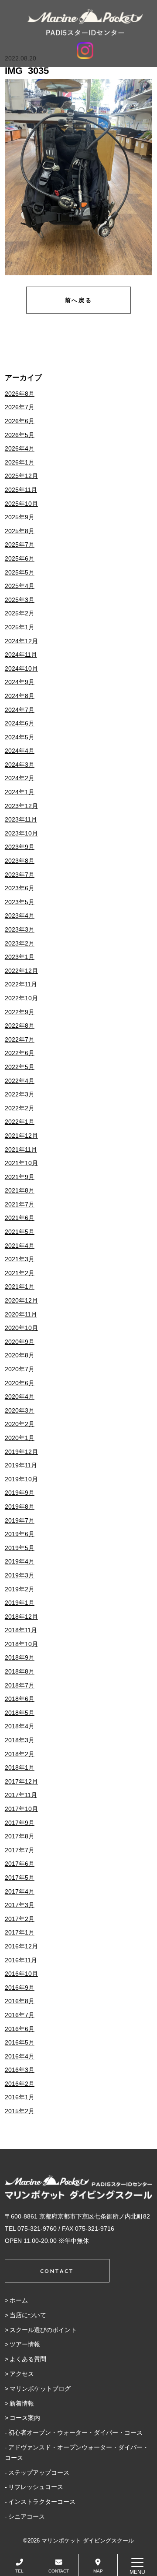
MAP (98, 2571)
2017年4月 (20, 1891)
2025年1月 (20, 627)
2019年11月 (21, 1465)
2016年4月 (20, 2056)
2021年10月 (21, 1163)
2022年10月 (21, 998)
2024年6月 (20, 723)
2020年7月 (20, 1369)
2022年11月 (21, 984)
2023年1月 (20, 957)
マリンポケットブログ (40, 2389)
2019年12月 (21, 1452)
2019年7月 (20, 1520)
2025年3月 (20, 600)
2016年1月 (20, 2097)
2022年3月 (20, 1094)
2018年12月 (21, 1617)
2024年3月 (20, 765)
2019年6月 (20, 1534)
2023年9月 (20, 847)
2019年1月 (20, 1603)
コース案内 (25, 2418)
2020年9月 (20, 1342)
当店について (28, 2315)
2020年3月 (20, 1410)
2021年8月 (20, 1190)
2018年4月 (20, 1726)
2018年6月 (20, 1699)
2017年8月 (20, 1836)
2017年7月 (20, 1850)
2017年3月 (20, 1905)
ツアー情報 (25, 2344)
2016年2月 (20, 2084)
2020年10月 (21, 1328)
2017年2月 (20, 1919)
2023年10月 (21, 833)
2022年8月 (20, 1026)
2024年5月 (20, 737)
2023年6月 (20, 888)
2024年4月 (20, 751)
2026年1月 (20, 462)
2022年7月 (20, 1039)
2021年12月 (21, 1136)
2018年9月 (20, 1657)
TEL (19, 2571)
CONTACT (59, 2571)
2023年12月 (21, 806)
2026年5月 (20, 435)
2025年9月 (20, 517)
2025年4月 (20, 586)
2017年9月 (20, 1823)
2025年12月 (21, 476)
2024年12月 (21, 641)
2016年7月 (20, 2015)
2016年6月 (20, 2029)
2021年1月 (20, 1286)
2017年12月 (21, 1781)
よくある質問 (28, 2359)
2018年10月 (21, 1644)
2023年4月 (20, 915)
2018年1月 (20, 1767)
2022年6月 (20, 1053)
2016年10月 (21, 1974)
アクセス (22, 2374)
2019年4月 (20, 1561)
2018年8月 (20, 1671)
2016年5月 (20, 2042)
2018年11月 (21, 1630)
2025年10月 (21, 504)
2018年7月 (20, 1685)
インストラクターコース (42, 2502)
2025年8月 (20, 531)
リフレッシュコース (36, 2487)
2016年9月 (20, 1988)
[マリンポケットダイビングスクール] (85, 22)
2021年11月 (21, 1149)
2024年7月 (20, 710)
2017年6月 (20, 1864)
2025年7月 (20, 545)
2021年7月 (20, 1204)
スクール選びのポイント (43, 2330)
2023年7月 (20, 875)
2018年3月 (20, 1740)
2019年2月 (20, 1589)
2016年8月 (20, 2001)
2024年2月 (20, 778)
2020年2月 (20, 1424)
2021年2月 (20, 1273)
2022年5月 (20, 1067)
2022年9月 (20, 1012)
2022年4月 (20, 1081)
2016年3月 (20, 2070)
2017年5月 (20, 1878)
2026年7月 (20, 407)
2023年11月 (21, 819)
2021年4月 (20, 1246)
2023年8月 (20, 861)
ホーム (19, 2300)
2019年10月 (21, 1479)
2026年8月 (20, 394)
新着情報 (22, 2403)
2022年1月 (20, 1122)
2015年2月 (20, 2111)
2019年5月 (20, 1548)
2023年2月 (20, 943)
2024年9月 (20, 682)
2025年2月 (20, 613)
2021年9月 (20, 1177)
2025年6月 (20, 558)
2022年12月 (21, 971)
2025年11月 (21, 490)
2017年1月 (20, 1932)
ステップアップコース (39, 2472)
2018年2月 (20, 1754)
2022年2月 (20, 1108)
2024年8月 (20, 696)
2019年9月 (20, 1493)
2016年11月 (21, 1960)
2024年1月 (20, 792)
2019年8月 (20, 1507)
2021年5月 (20, 1232)
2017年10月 (21, 1809)
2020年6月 (20, 1383)
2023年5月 (20, 902)
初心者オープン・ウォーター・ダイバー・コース (75, 2432)
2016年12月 (21, 1946)
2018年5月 (20, 1713)
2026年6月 (20, 421)
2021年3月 (20, 1259)
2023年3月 (20, 929)
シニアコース (27, 2516)
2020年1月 (20, 1438)
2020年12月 (21, 1300)
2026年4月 (20, 448)
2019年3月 (20, 1575)
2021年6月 (20, 1218)
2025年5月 (20, 572)
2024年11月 (21, 655)
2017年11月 (21, 1795)
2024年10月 (21, 668)
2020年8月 (20, 1355)
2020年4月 (20, 1397)
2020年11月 (21, 1314)
